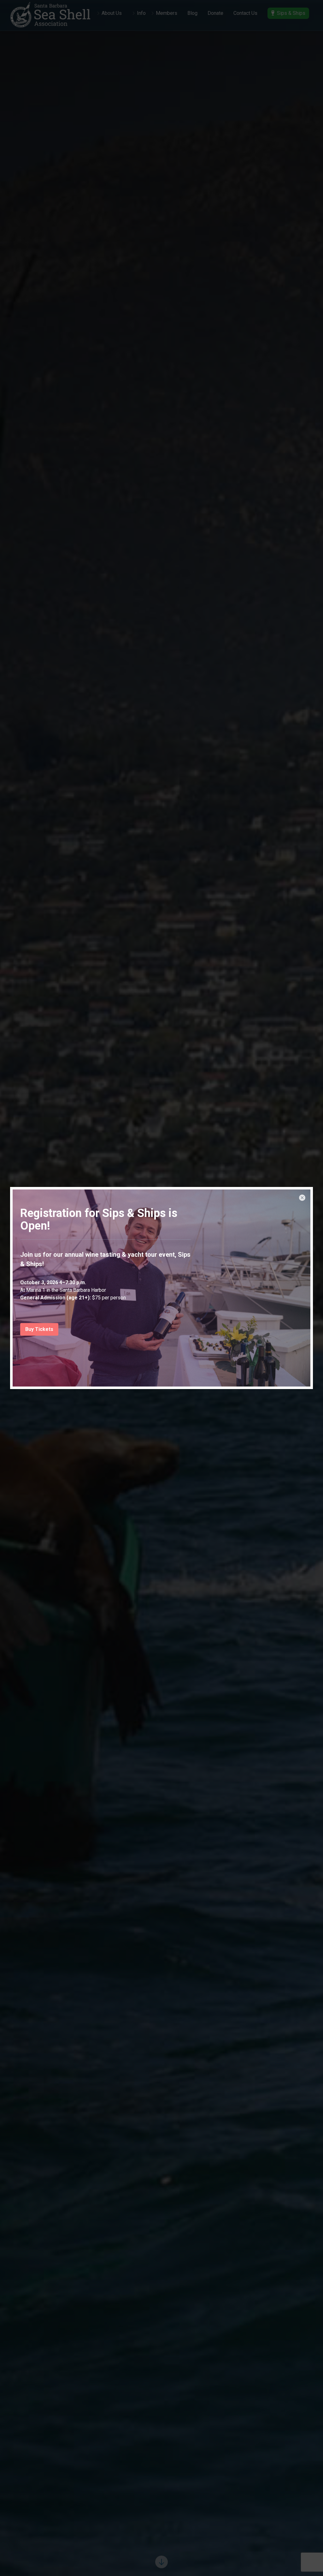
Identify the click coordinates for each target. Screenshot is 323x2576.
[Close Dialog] (302, 1198)
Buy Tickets (39, 1329)
